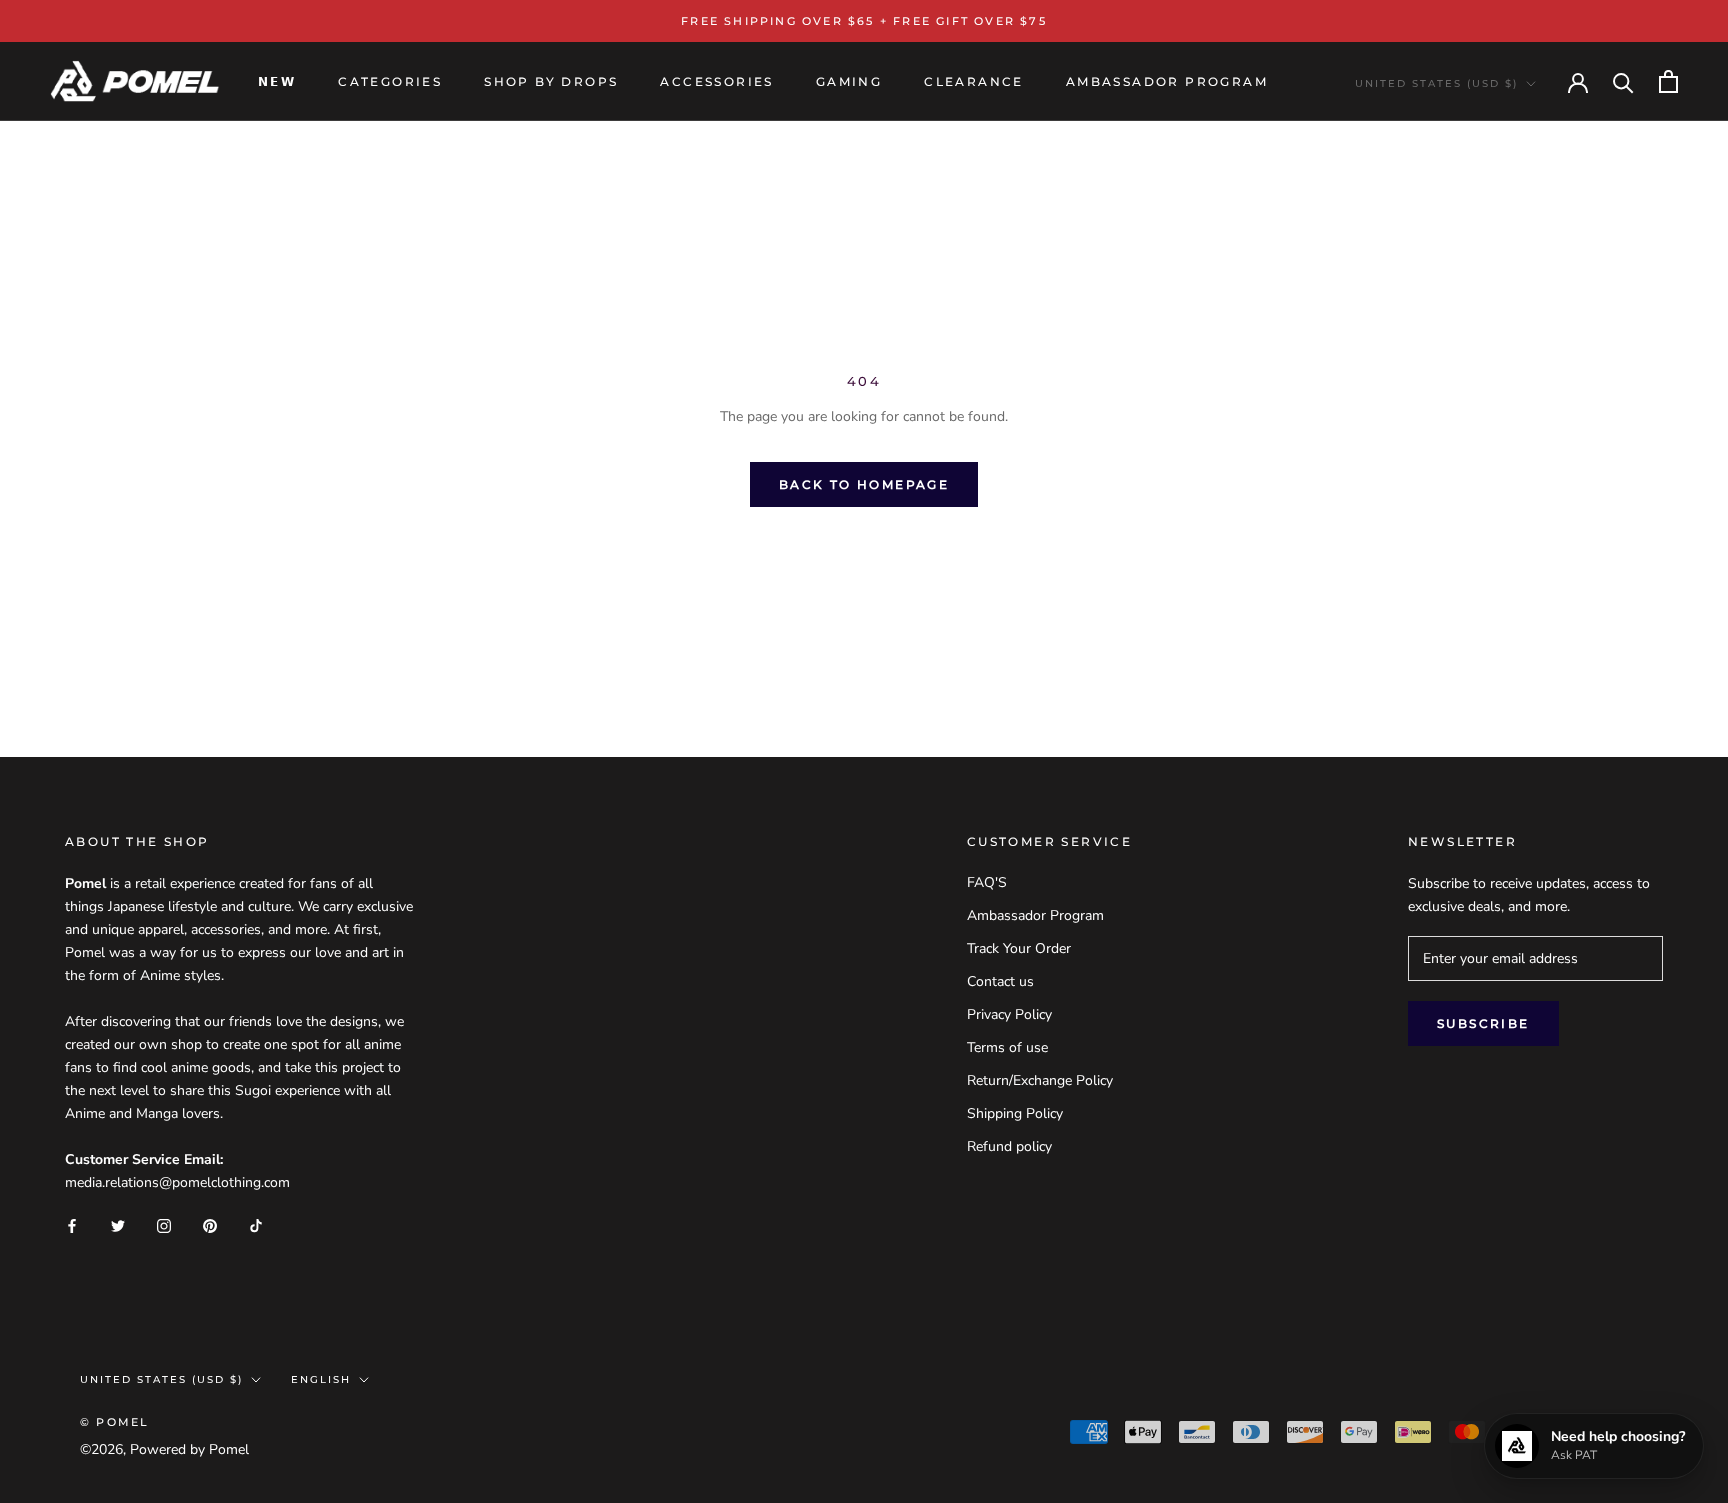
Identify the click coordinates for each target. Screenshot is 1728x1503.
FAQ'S (987, 882)
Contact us (1000, 981)
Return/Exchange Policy (1040, 1080)
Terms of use (1007, 1047)
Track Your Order (1019, 948)
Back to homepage (864, 484)
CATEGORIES (390, 81)
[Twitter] (118, 1225)
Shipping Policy (1015, 1113)
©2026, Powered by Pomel (164, 1449)
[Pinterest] (210, 1225)
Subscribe (1483, 1023)
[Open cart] (1668, 81)
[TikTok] (256, 1225)
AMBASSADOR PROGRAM (1167, 81)
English (321, 1379)
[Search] (1623, 81)
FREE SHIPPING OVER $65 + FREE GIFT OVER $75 (864, 21)
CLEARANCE (974, 81)
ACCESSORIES (716, 81)
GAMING (849, 81)
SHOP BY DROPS (551, 81)
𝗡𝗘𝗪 (277, 81)
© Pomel (114, 1422)
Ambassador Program (1035, 915)
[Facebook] (72, 1225)
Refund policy (1009, 1146)
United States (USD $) (1436, 83)
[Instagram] (164, 1225)
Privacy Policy (1009, 1014)
